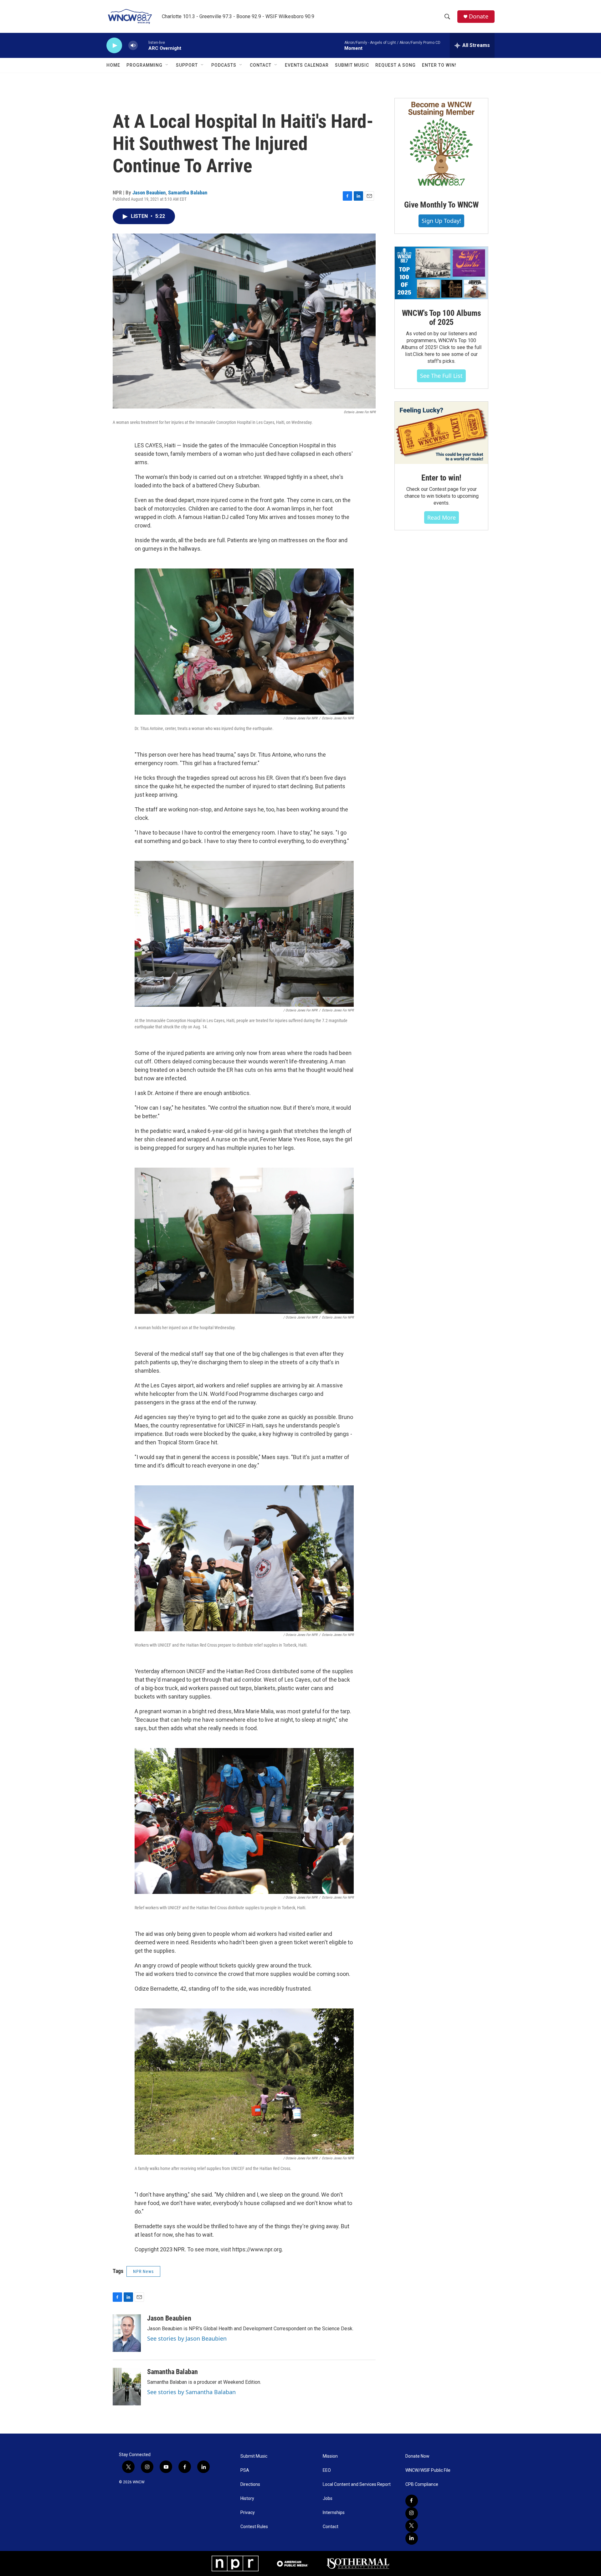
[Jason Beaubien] (127, 2333)
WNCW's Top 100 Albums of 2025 (442, 318)
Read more (442, 517)
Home (113, 65)
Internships (334, 2513)
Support (187, 65)
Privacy (248, 2513)
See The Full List (441, 376)
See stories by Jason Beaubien (187, 2338)
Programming (144, 65)
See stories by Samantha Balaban (191, 2392)
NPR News (143, 2271)
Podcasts (224, 65)
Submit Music (352, 65)
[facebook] (412, 2501)
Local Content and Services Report (357, 2484)
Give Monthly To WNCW (441, 205)
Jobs (328, 2499)
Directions (250, 2484)
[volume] (133, 46)
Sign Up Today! (441, 221)
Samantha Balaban (188, 193)
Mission (330, 2456)
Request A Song (396, 65)
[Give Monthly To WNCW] (441, 145)
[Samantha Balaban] (127, 2387)
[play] (114, 46)
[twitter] (412, 2526)
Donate (479, 16)
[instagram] (412, 2513)
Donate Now (417, 2456)
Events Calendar (307, 65)
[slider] (143, 45)
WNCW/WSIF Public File (428, 2470)
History (247, 2499)
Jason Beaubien (149, 193)
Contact (261, 65)
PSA (245, 2470)
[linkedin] (412, 2538)
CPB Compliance (422, 2484)
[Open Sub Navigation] (167, 65)
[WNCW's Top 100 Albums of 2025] (441, 273)
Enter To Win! (439, 65)
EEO (327, 2470)
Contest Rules (254, 2527)
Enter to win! (441, 478)
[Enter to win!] (441, 433)
